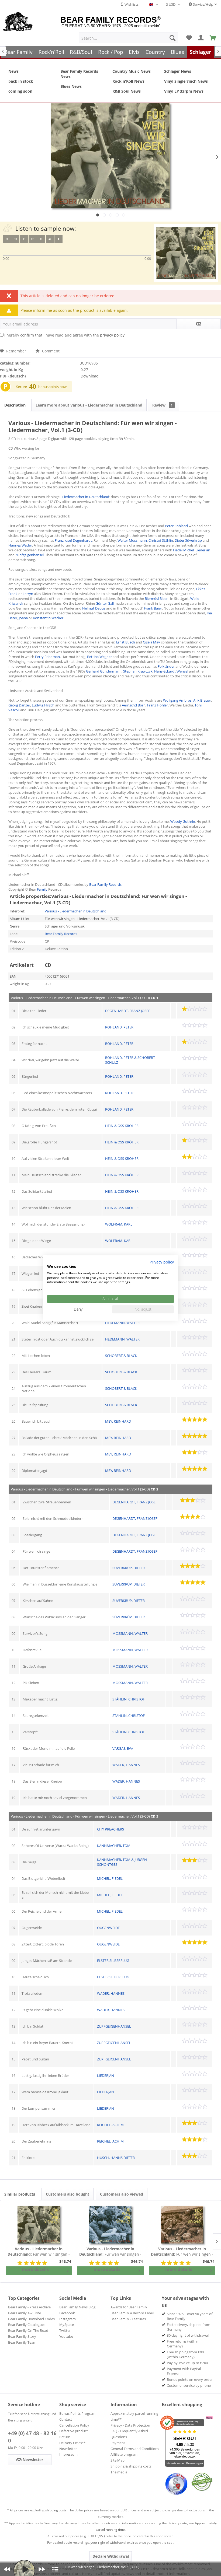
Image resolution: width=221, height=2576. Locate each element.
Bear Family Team (22, 2342)
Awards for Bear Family (129, 2307)
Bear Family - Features (128, 2319)
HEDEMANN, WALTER (122, 1323)
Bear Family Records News (79, 74)
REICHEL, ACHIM (110, 2125)
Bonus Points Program (77, 2413)
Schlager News (178, 71)
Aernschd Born (134, 705)
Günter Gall (105, 603)
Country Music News (132, 71)
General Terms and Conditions (135, 2449)
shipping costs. (56, 2510)
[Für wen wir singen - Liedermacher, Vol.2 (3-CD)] (110, 2225)
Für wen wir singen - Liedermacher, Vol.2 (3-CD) (110, 2252)
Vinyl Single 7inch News (186, 81)
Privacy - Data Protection (130, 2425)
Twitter (65, 2330)
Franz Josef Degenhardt (73, 540)
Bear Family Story (22, 2336)
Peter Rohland (176, 526)
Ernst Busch (126, 642)
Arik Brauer (202, 700)
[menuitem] (128, 38)
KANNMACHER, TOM (114, 1846)
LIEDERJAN (106, 2075)
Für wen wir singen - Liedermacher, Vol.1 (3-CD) (39, 2252)
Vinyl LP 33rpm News (184, 91)
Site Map (118, 2460)
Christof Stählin (161, 540)
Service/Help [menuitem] (203, 4)
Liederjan (203, 550)
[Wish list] (189, 38)
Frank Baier (153, 608)
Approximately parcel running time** (134, 2416)
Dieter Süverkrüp (188, 540)
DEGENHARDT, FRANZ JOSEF (128, 1011)
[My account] (201, 38)
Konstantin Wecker (48, 618)
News (13, 71)
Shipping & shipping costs (131, 2466)
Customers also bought (68, 2194)
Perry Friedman (47, 657)
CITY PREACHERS (110, 1829)
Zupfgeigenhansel (30, 555)
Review (163, 405)
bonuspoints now (52, 387)
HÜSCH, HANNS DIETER (116, 2158)
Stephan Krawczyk (138, 671)
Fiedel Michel (183, 550)
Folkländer (166, 666)
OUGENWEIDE (108, 1928)
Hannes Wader (20, 545)
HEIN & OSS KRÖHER (122, 1126)
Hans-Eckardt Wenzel (171, 671)
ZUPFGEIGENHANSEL (114, 2026)
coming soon (20, 91)
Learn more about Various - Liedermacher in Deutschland (89, 405)
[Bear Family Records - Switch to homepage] (18, 22)
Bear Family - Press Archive (29, 2307)
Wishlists (131, 4)
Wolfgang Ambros (177, 700)
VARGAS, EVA (123, 1748)
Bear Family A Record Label (132, 2313)
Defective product (74, 2431)
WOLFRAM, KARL (119, 1224)
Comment (50, 351)
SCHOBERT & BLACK (121, 1356)
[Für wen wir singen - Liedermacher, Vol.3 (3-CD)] (182, 2225)
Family (42, 889)
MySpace (67, 2325)
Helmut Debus (94, 608)
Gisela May (151, 642)
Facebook (67, 2313)
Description (15, 405)
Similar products (20, 2194)
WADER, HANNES (126, 1765)
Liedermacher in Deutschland (86, 497)
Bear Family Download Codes (31, 2319)
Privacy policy (162, 1262)
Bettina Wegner (99, 657)
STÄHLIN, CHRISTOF (129, 1699)
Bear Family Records (105, 884)
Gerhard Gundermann (104, 671)
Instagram (68, 2319)
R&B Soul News (127, 91)
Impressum (68, 2454)
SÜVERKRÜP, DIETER (129, 1568)
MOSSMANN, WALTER (130, 1633)
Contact (66, 2419)
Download (90, 376)
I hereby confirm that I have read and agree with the (65, 335)
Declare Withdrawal (111, 2556)
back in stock (21, 81)
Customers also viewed (122, 2194)
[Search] (172, 38)
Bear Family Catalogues (27, 2325)
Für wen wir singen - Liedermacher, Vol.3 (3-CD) (182, 2252)
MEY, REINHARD (118, 1421)
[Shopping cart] (213, 38)
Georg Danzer (19, 705)
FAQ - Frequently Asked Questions (129, 2434)
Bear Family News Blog (77, 2307)
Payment (118, 2443)
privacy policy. (113, 335)
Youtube (66, 2336)
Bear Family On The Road (28, 2330)
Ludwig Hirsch (43, 705)
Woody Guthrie (183, 821)
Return (65, 2437)
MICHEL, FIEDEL (110, 1878)
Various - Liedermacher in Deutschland (76, 911)
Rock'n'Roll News (128, 81)
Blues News (71, 86)
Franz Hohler (158, 705)
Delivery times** (72, 2443)
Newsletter (68, 2449)
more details (35, 2269)
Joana (23, 618)
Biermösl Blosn (157, 598)
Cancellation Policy (74, 2425)
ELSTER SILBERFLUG (113, 1961)
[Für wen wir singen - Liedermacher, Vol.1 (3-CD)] (39, 2225)
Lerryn (28, 594)
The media (119, 2472)
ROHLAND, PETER (119, 1027)
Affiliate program (124, 2454)
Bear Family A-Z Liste (25, 2313)
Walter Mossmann (132, 540)
